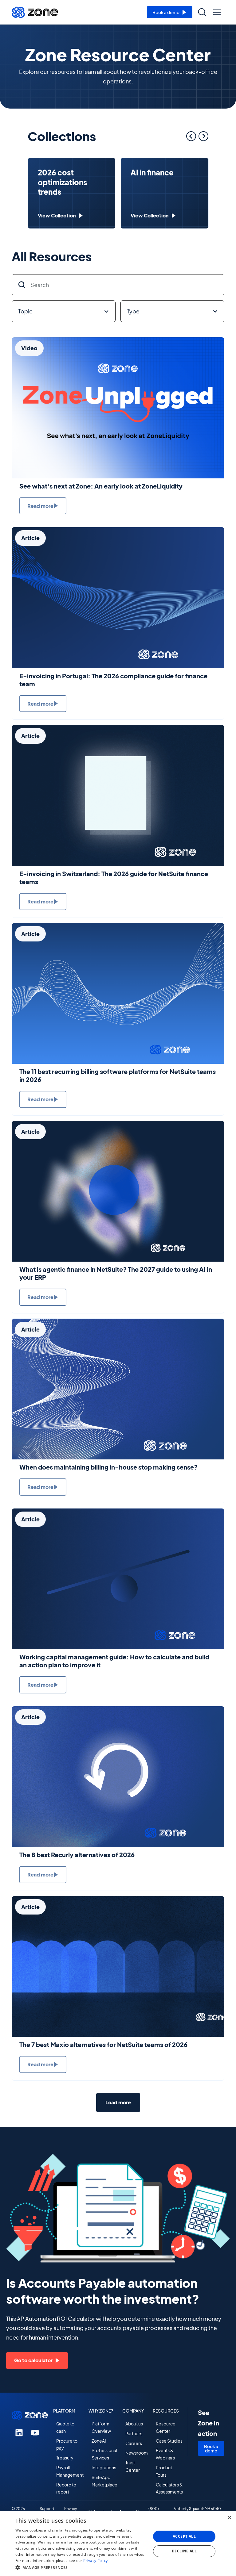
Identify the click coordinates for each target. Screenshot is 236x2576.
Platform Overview (101, 2427)
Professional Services (104, 2454)
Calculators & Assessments (169, 2488)
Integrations (104, 2467)
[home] (35, 12)
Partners (134, 2433)
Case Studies (169, 2441)
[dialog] (118, 2544)
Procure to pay (67, 2444)
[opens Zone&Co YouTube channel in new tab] (35, 2432)
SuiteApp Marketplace (104, 2481)
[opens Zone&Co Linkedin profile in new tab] (19, 2432)
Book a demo (211, 2448)
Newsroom (137, 2453)
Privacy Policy (95, 2561)
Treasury (65, 2458)
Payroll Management (70, 2471)
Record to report (66, 2488)
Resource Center (166, 2427)
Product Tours (164, 2471)
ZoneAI (99, 2441)
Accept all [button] (184, 2536)
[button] (217, 12)
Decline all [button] (184, 2551)
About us (134, 2424)
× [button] (229, 2518)
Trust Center (133, 2466)
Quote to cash (65, 2427)
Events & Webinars (165, 2454)
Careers (134, 2443)
